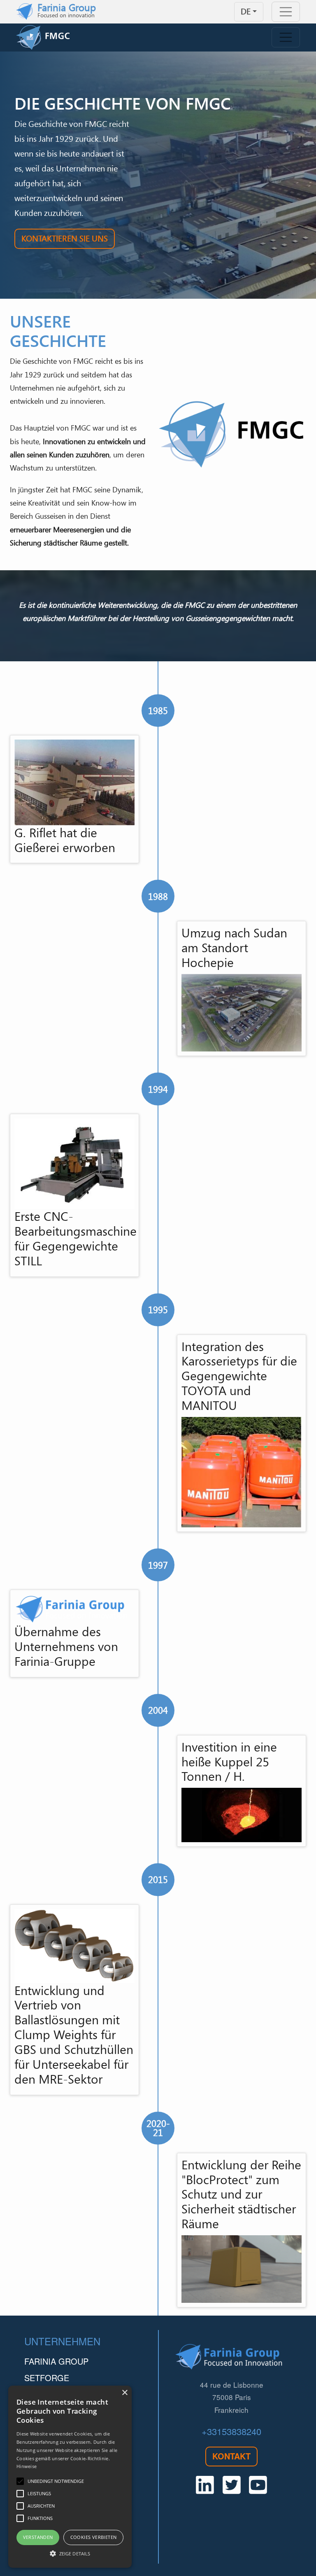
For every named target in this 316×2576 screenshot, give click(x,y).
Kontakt (231, 2456)
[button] (70, 2553)
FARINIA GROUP (56, 2361)
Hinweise (27, 2466)
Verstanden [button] (38, 2537)
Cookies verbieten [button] (94, 2537)
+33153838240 (231, 2431)
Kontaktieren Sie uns (65, 238)
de (246, 11)
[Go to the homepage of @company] (51, 37)
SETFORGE (47, 2378)
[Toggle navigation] (286, 12)
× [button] (124, 2393)
